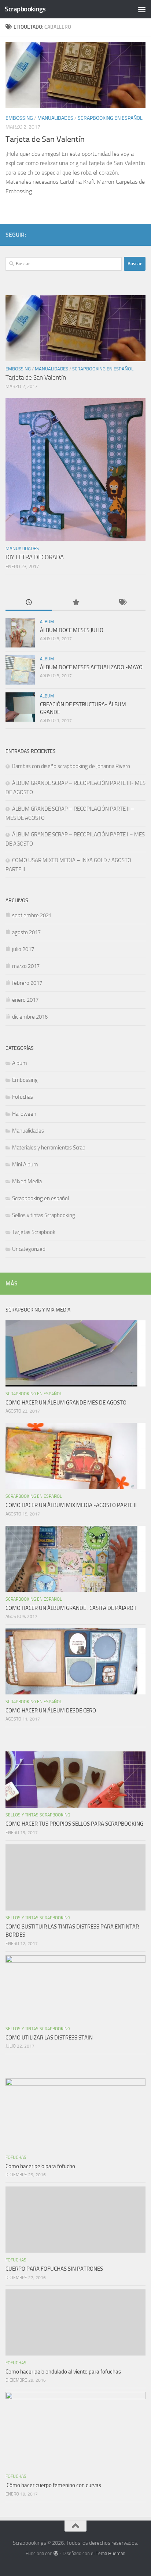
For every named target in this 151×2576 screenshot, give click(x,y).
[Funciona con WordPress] (56, 2553)
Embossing (19, 118)
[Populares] (75, 603)
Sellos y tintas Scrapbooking (44, 1215)
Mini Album (25, 1165)
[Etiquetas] (122, 603)
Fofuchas (23, 1097)
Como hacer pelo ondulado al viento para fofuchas (63, 2372)
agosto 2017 (26, 932)
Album (47, 622)
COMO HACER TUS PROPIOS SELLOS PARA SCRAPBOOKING (74, 1824)
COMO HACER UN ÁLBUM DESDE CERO (51, 1711)
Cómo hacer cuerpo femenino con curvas (53, 2485)
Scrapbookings (25, 9)
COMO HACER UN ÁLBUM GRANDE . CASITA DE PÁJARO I (71, 1608)
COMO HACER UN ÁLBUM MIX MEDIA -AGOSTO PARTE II (71, 1505)
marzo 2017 (26, 966)
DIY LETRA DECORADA (35, 557)
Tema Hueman (111, 2553)
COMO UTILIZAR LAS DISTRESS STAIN (49, 2038)
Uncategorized (29, 1249)
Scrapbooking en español (110, 118)
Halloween (24, 1114)
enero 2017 (25, 1000)
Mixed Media (27, 1181)
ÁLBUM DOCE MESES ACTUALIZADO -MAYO (91, 667)
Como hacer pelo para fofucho (40, 2166)
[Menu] (142, 9)
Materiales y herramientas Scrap (49, 1148)
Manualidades (55, 118)
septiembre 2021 (32, 915)
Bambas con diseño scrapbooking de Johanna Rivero (71, 766)
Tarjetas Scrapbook (34, 1232)
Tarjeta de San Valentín (45, 139)
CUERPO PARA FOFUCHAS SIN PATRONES (54, 2269)
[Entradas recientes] (29, 603)
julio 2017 (23, 949)
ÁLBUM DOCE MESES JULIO (72, 630)
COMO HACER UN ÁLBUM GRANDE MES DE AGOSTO (66, 1403)
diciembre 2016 (30, 1017)
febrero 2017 (27, 983)
